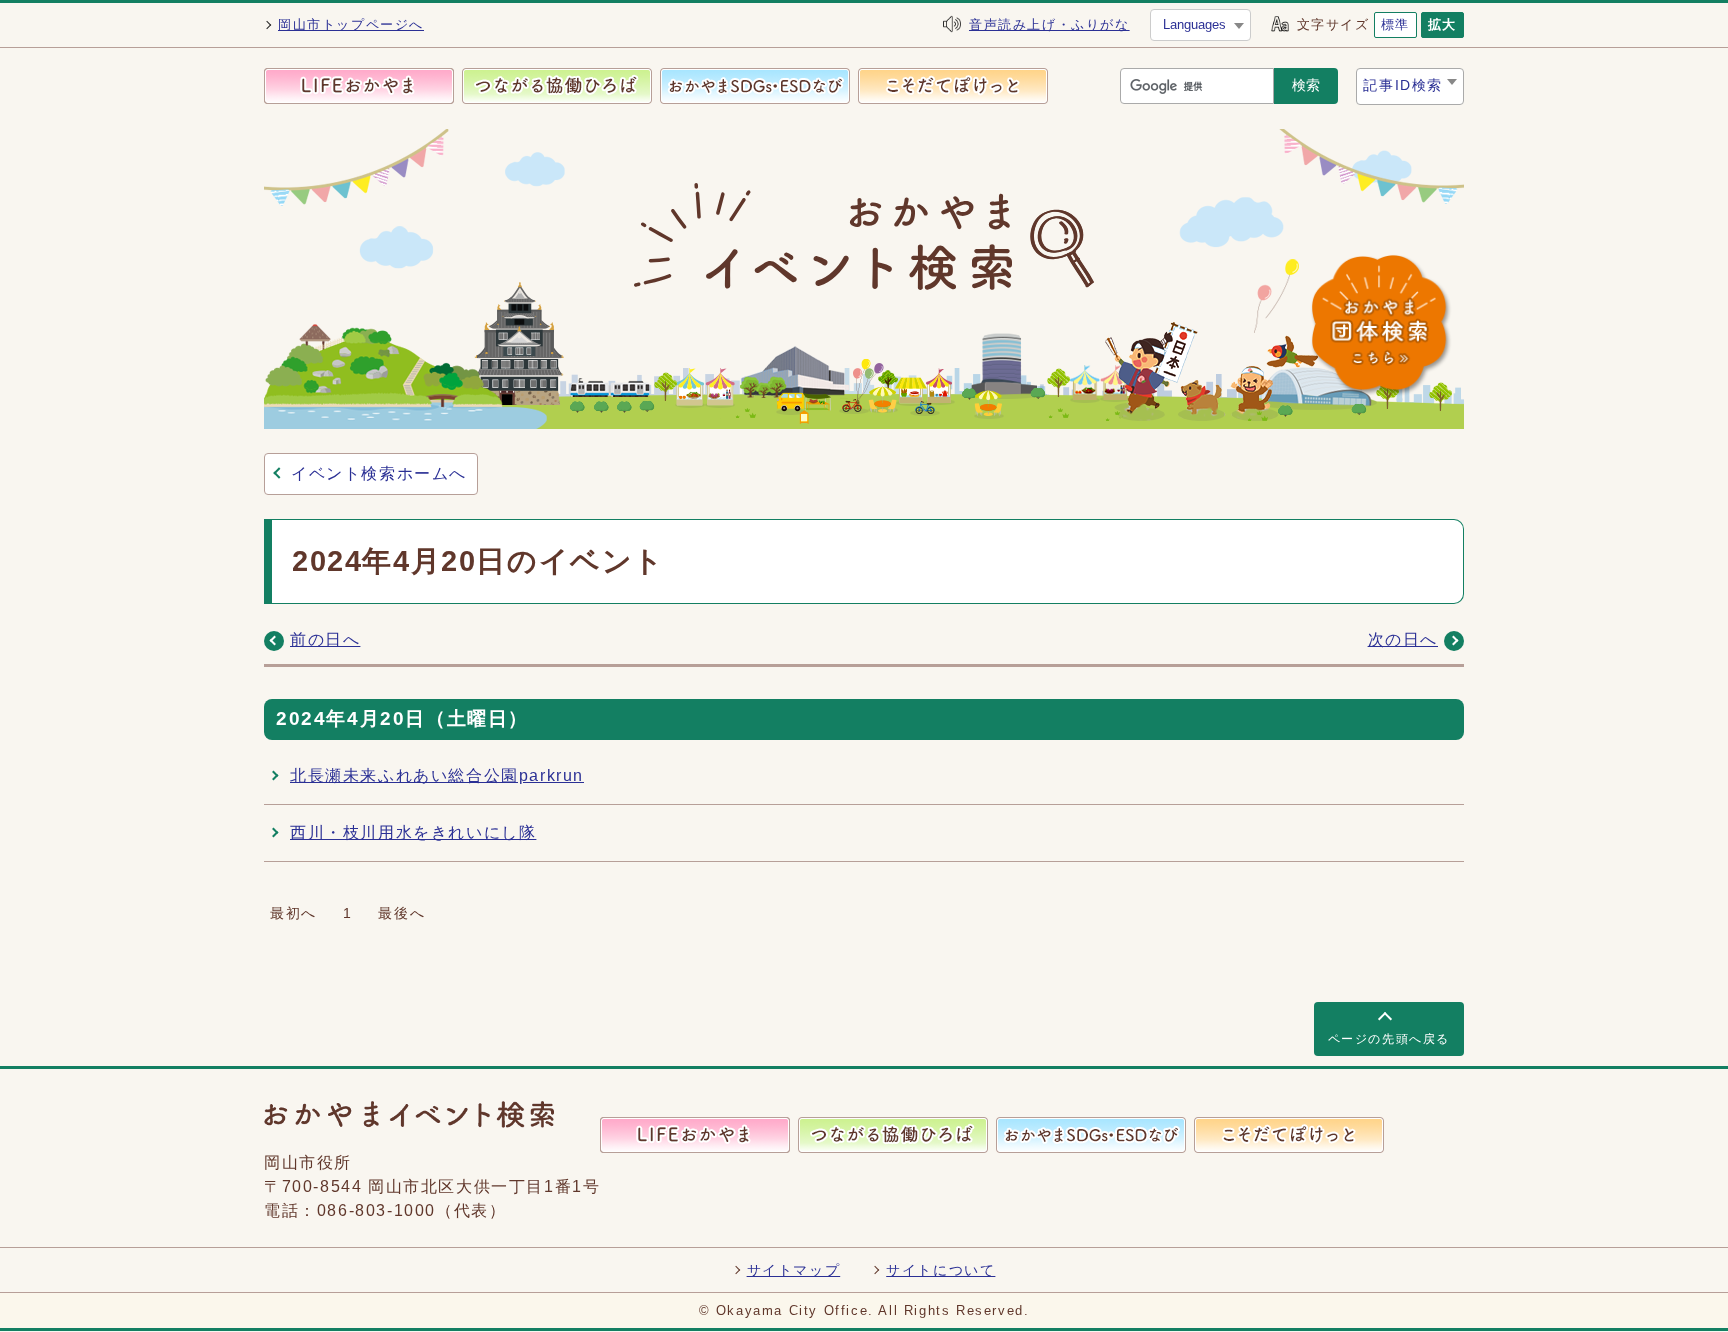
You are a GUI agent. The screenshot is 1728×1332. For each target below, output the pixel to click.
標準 (1395, 24)
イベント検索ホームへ (379, 473)
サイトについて (940, 1270)
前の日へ (325, 639)
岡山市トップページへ (351, 24)
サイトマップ (794, 1270)
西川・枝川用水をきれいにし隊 (413, 832)
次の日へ (1403, 639)
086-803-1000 (376, 1210)
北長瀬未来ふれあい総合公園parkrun (437, 775)
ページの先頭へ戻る (1389, 1039)
